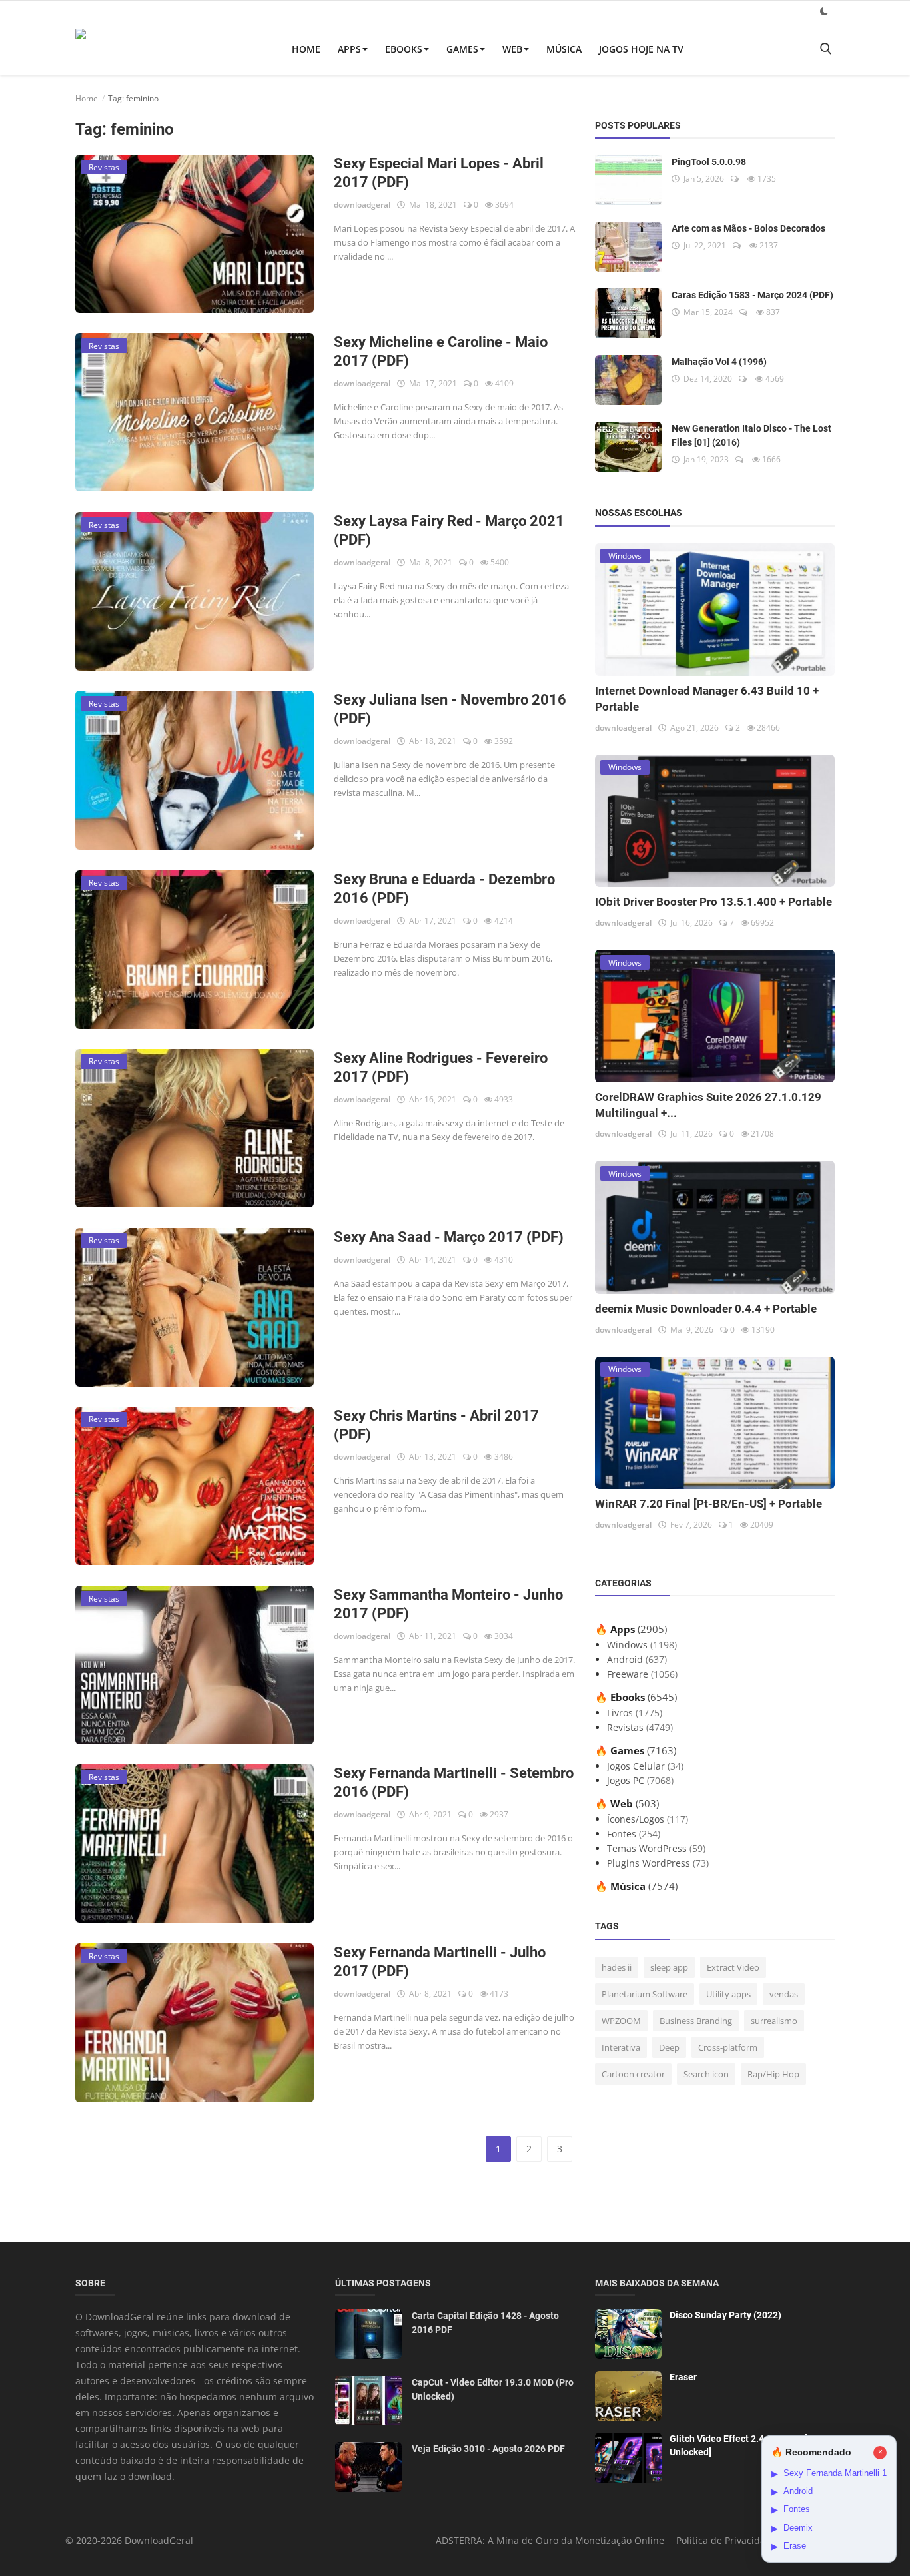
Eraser (683, 2377)
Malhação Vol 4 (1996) (719, 362)
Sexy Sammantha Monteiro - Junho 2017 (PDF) (448, 1604)
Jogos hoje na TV (641, 49)
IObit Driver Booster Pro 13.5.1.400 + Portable (713, 902)
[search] (825, 49)
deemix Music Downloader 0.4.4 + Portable (706, 1309)
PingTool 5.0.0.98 (709, 162)
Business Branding (696, 2021)
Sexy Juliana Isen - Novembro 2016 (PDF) (450, 709)
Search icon (706, 2074)
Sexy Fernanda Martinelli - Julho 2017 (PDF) (440, 1962)
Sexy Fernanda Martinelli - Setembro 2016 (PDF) (454, 1782)
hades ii (617, 1967)
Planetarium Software (645, 1994)
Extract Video (733, 1967)
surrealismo (774, 2021)
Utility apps (728, 1994)
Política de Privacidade (726, 2540)
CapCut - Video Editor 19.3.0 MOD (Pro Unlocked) (493, 2389)
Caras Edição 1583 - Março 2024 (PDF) (752, 295)
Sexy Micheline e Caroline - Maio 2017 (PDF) (441, 351)
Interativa (621, 2047)
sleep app (669, 1967)
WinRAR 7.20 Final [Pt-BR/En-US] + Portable (708, 1504)
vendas (784, 1994)
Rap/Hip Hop (773, 2074)
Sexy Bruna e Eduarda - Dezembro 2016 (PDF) (444, 889)
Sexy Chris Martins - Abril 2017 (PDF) (436, 1425)
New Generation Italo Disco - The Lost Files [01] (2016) (751, 435)
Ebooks (404, 49)
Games (462, 49)
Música (564, 49)
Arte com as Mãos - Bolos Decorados (748, 228)
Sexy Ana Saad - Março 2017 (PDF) (449, 1237)
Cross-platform (728, 2047)
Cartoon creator (633, 2074)
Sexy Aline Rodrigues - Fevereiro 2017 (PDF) (441, 1067)
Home (306, 49)
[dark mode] (824, 11)
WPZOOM (621, 2021)
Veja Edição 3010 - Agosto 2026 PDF (488, 2449)
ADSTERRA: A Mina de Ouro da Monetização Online (550, 2540)
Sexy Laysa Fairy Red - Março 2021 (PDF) (449, 530)
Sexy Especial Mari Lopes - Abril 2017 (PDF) (439, 173)
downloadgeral (362, 205)
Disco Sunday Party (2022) (725, 2315)
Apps (349, 49)
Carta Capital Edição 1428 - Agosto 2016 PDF (485, 2323)
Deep (669, 2047)
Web (512, 49)
